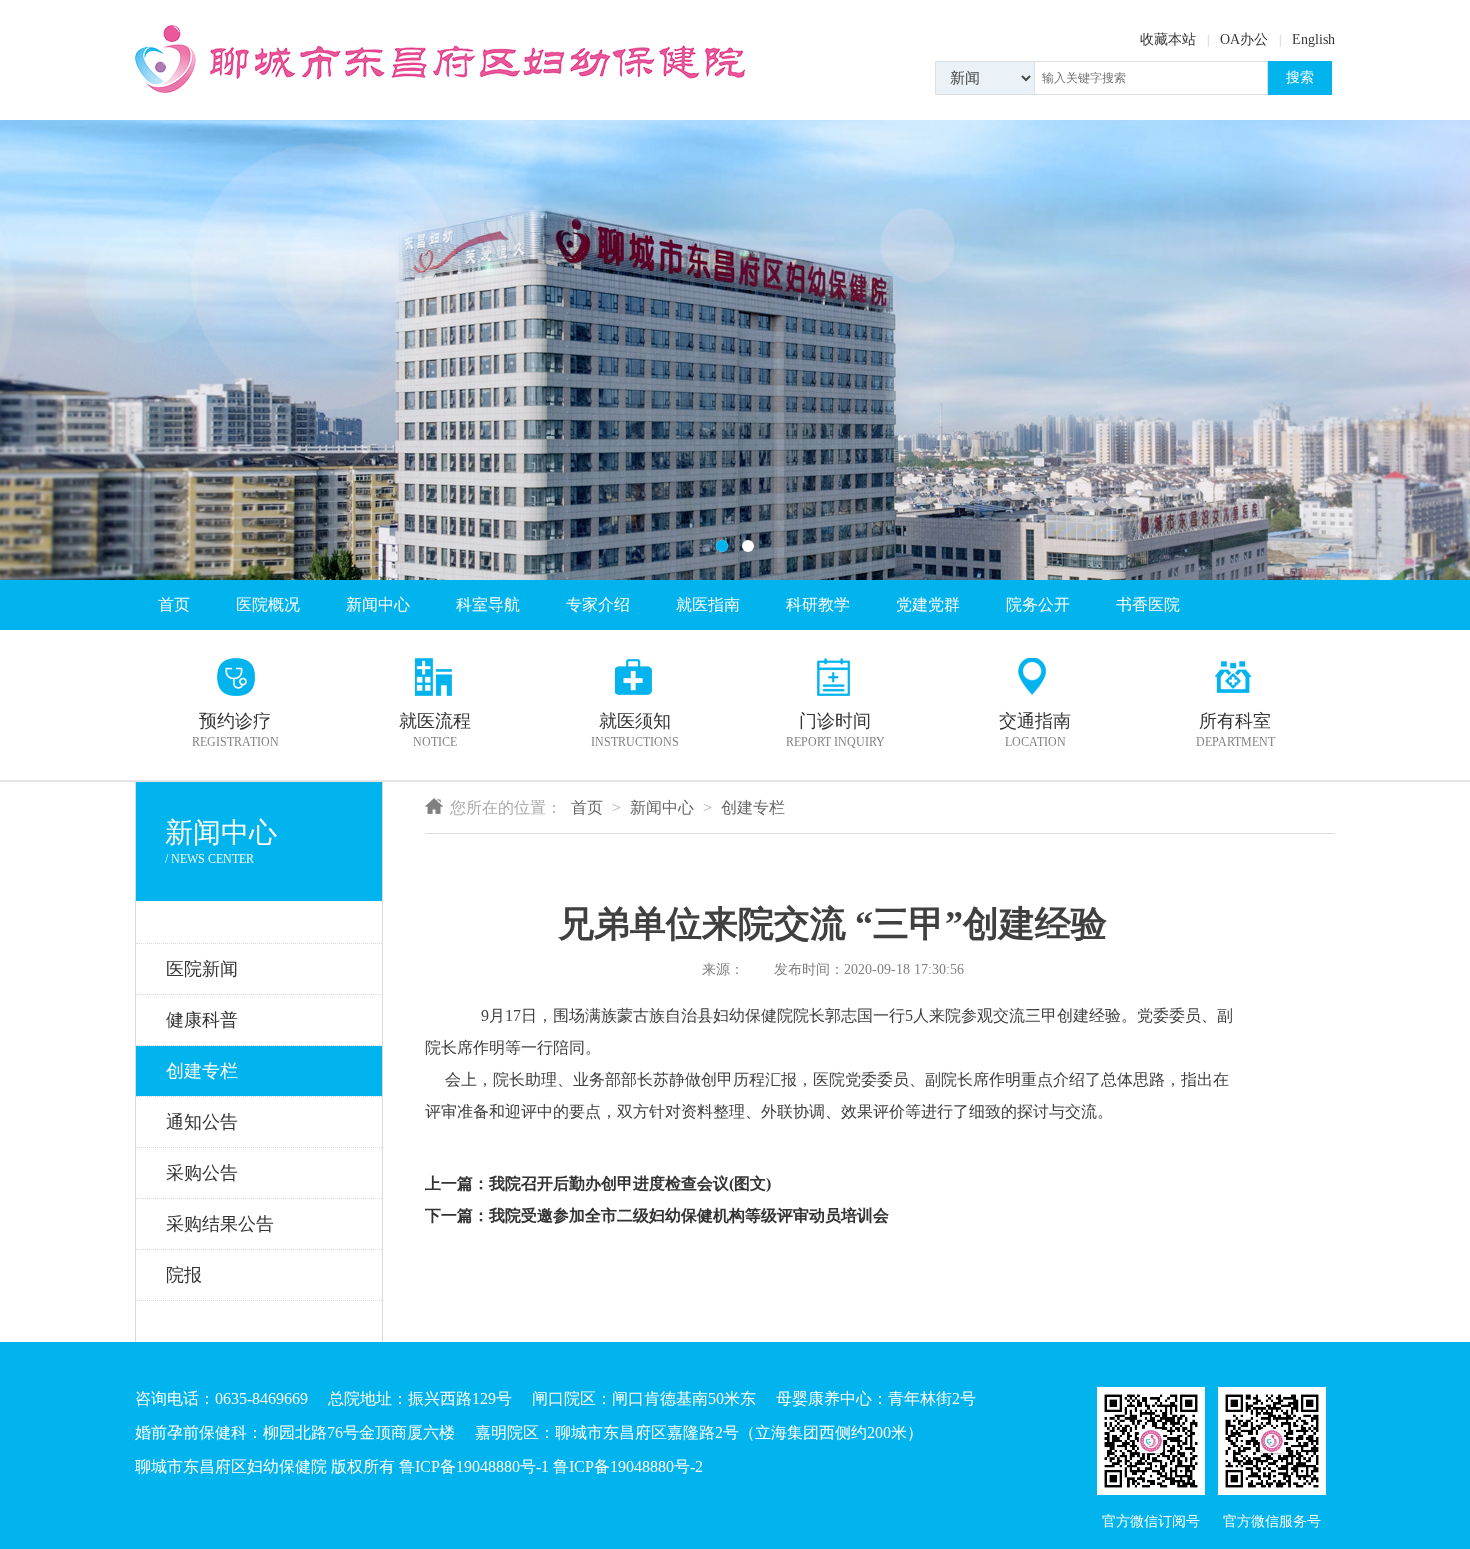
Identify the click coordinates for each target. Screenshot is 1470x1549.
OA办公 (1244, 39)
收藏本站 (1168, 39)
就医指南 (708, 604)
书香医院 (1148, 604)
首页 (174, 604)
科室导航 (488, 604)
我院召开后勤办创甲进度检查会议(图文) (630, 1183)
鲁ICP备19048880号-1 (474, 1466)
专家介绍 (598, 604)
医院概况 (268, 604)
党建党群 (928, 604)
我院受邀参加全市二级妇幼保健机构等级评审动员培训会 (689, 1215)
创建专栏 (753, 807)
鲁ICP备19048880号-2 (628, 1466)
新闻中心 (378, 604)
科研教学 (818, 604)
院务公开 (1038, 604)
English (1313, 39)
